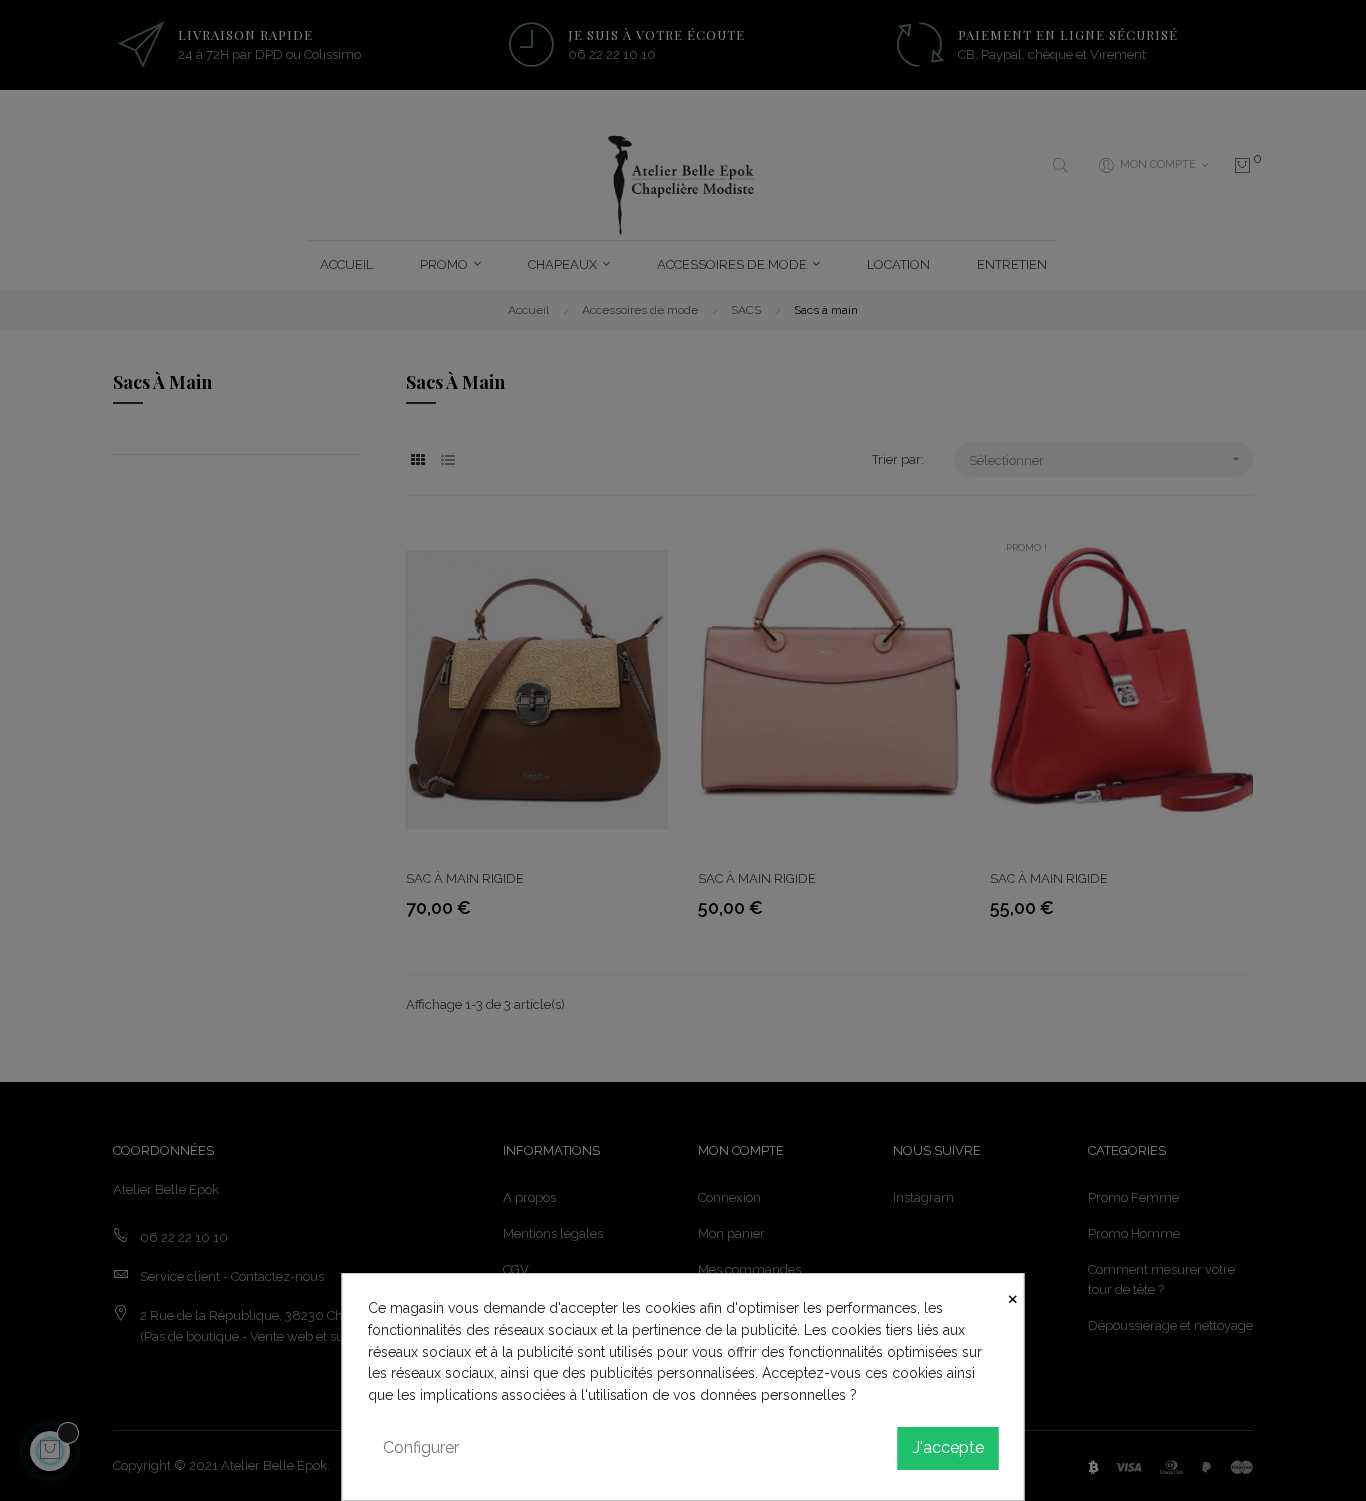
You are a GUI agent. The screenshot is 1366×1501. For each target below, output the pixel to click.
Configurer (421, 1447)
